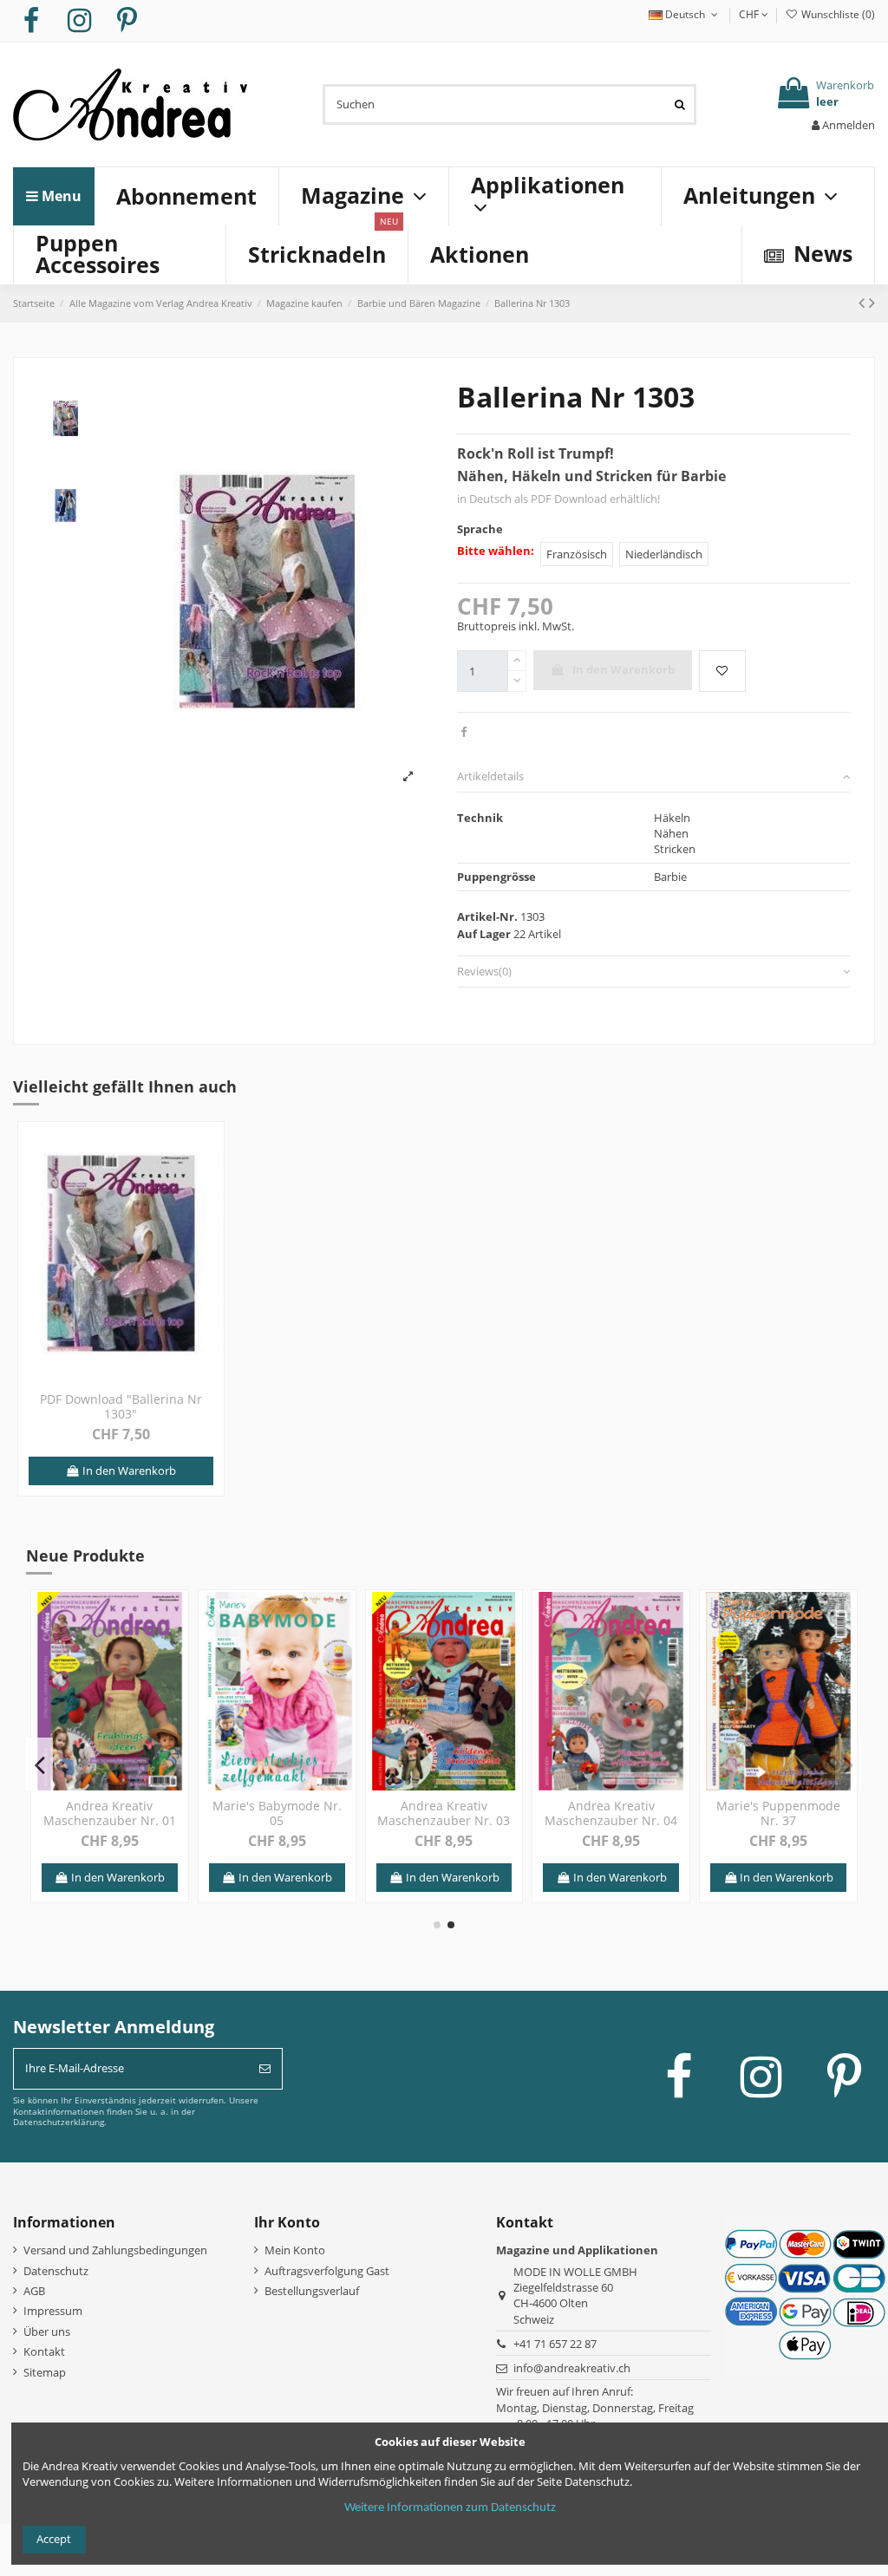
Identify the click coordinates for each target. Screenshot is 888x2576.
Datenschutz (56, 2271)
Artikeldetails (490, 776)
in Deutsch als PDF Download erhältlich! (558, 499)
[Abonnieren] (265, 2069)
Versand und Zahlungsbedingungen (115, 2250)
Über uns (47, 2331)
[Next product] (872, 302)
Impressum (53, 2311)
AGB (34, 2291)
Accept (54, 2539)
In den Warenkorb (624, 669)
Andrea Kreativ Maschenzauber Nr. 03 (444, 1813)
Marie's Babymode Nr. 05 (277, 1813)
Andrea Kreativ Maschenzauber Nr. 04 (611, 1813)
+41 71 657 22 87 (555, 2344)
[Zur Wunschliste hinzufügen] (722, 671)
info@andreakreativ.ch (572, 2368)
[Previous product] (864, 302)
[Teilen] (464, 732)
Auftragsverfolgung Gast (327, 2271)
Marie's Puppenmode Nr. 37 (778, 1813)
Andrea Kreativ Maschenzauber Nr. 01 (110, 1813)
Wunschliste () (837, 14)
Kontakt (44, 2351)
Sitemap (45, 2372)
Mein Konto (295, 2250)
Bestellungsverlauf (312, 2291)
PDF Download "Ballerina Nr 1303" (121, 1406)
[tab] (653, 777)
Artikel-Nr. (487, 916)
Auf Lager (484, 934)
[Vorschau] (209, 1178)
